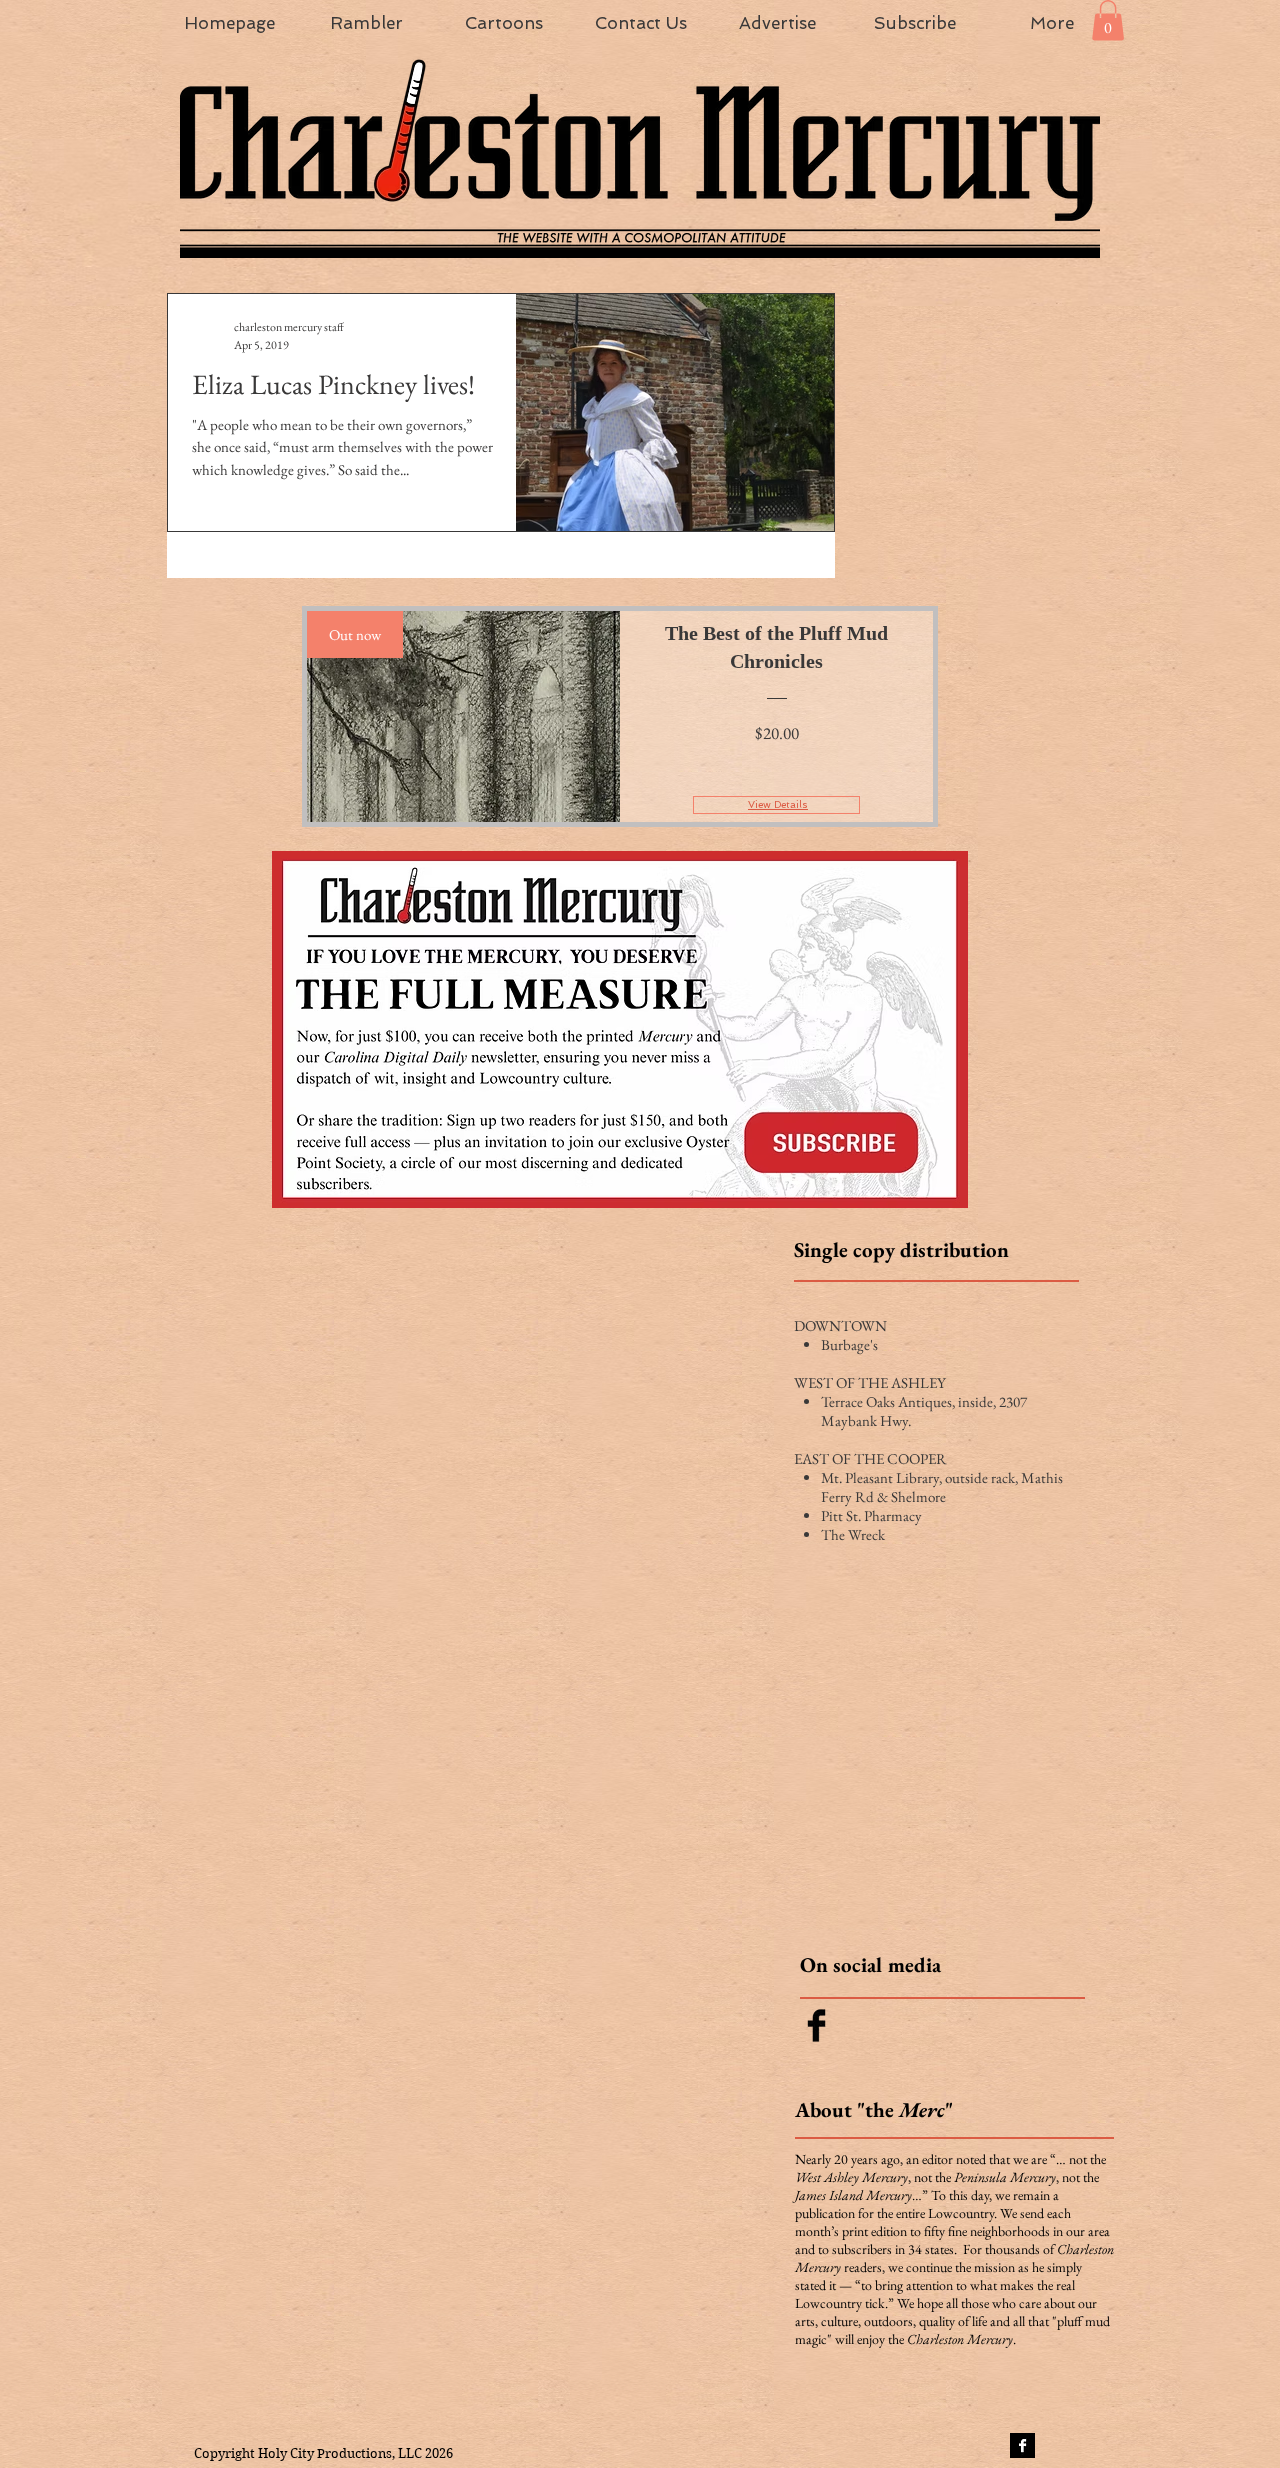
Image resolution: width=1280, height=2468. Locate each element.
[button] (1108, 20)
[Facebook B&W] (1022, 2445)
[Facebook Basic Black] (816, 2025)
